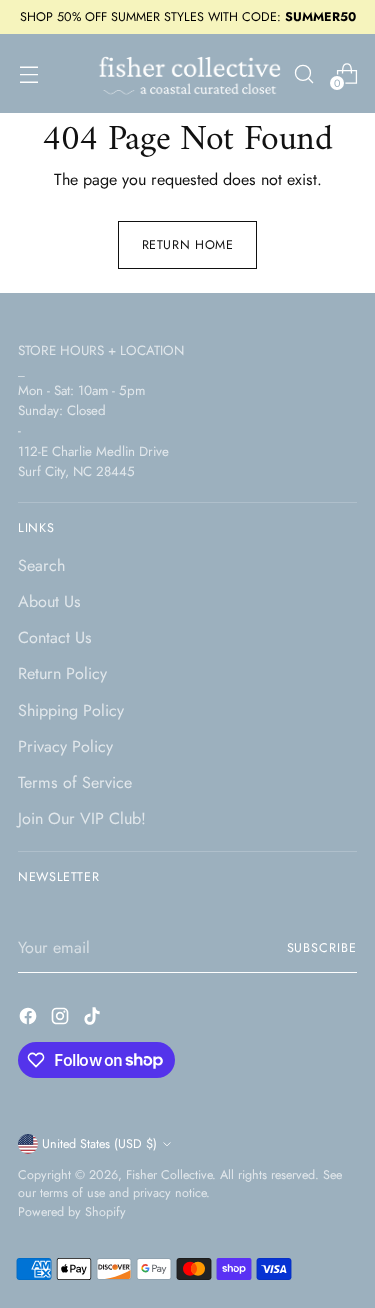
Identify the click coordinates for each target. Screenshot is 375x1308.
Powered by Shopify (72, 1212)
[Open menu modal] (28, 73)
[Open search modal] (303, 73)
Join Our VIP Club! (82, 818)
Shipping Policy (71, 710)
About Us (49, 601)
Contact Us (55, 637)
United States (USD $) (99, 1144)
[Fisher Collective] (187, 73)
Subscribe (322, 948)
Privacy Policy (65, 746)
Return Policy (62, 673)
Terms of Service (75, 782)
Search (41, 565)
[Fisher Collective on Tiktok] (94, 1019)
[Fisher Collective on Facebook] (30, 1019)
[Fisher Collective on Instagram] (62, 1019)
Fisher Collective (169, 1175)
